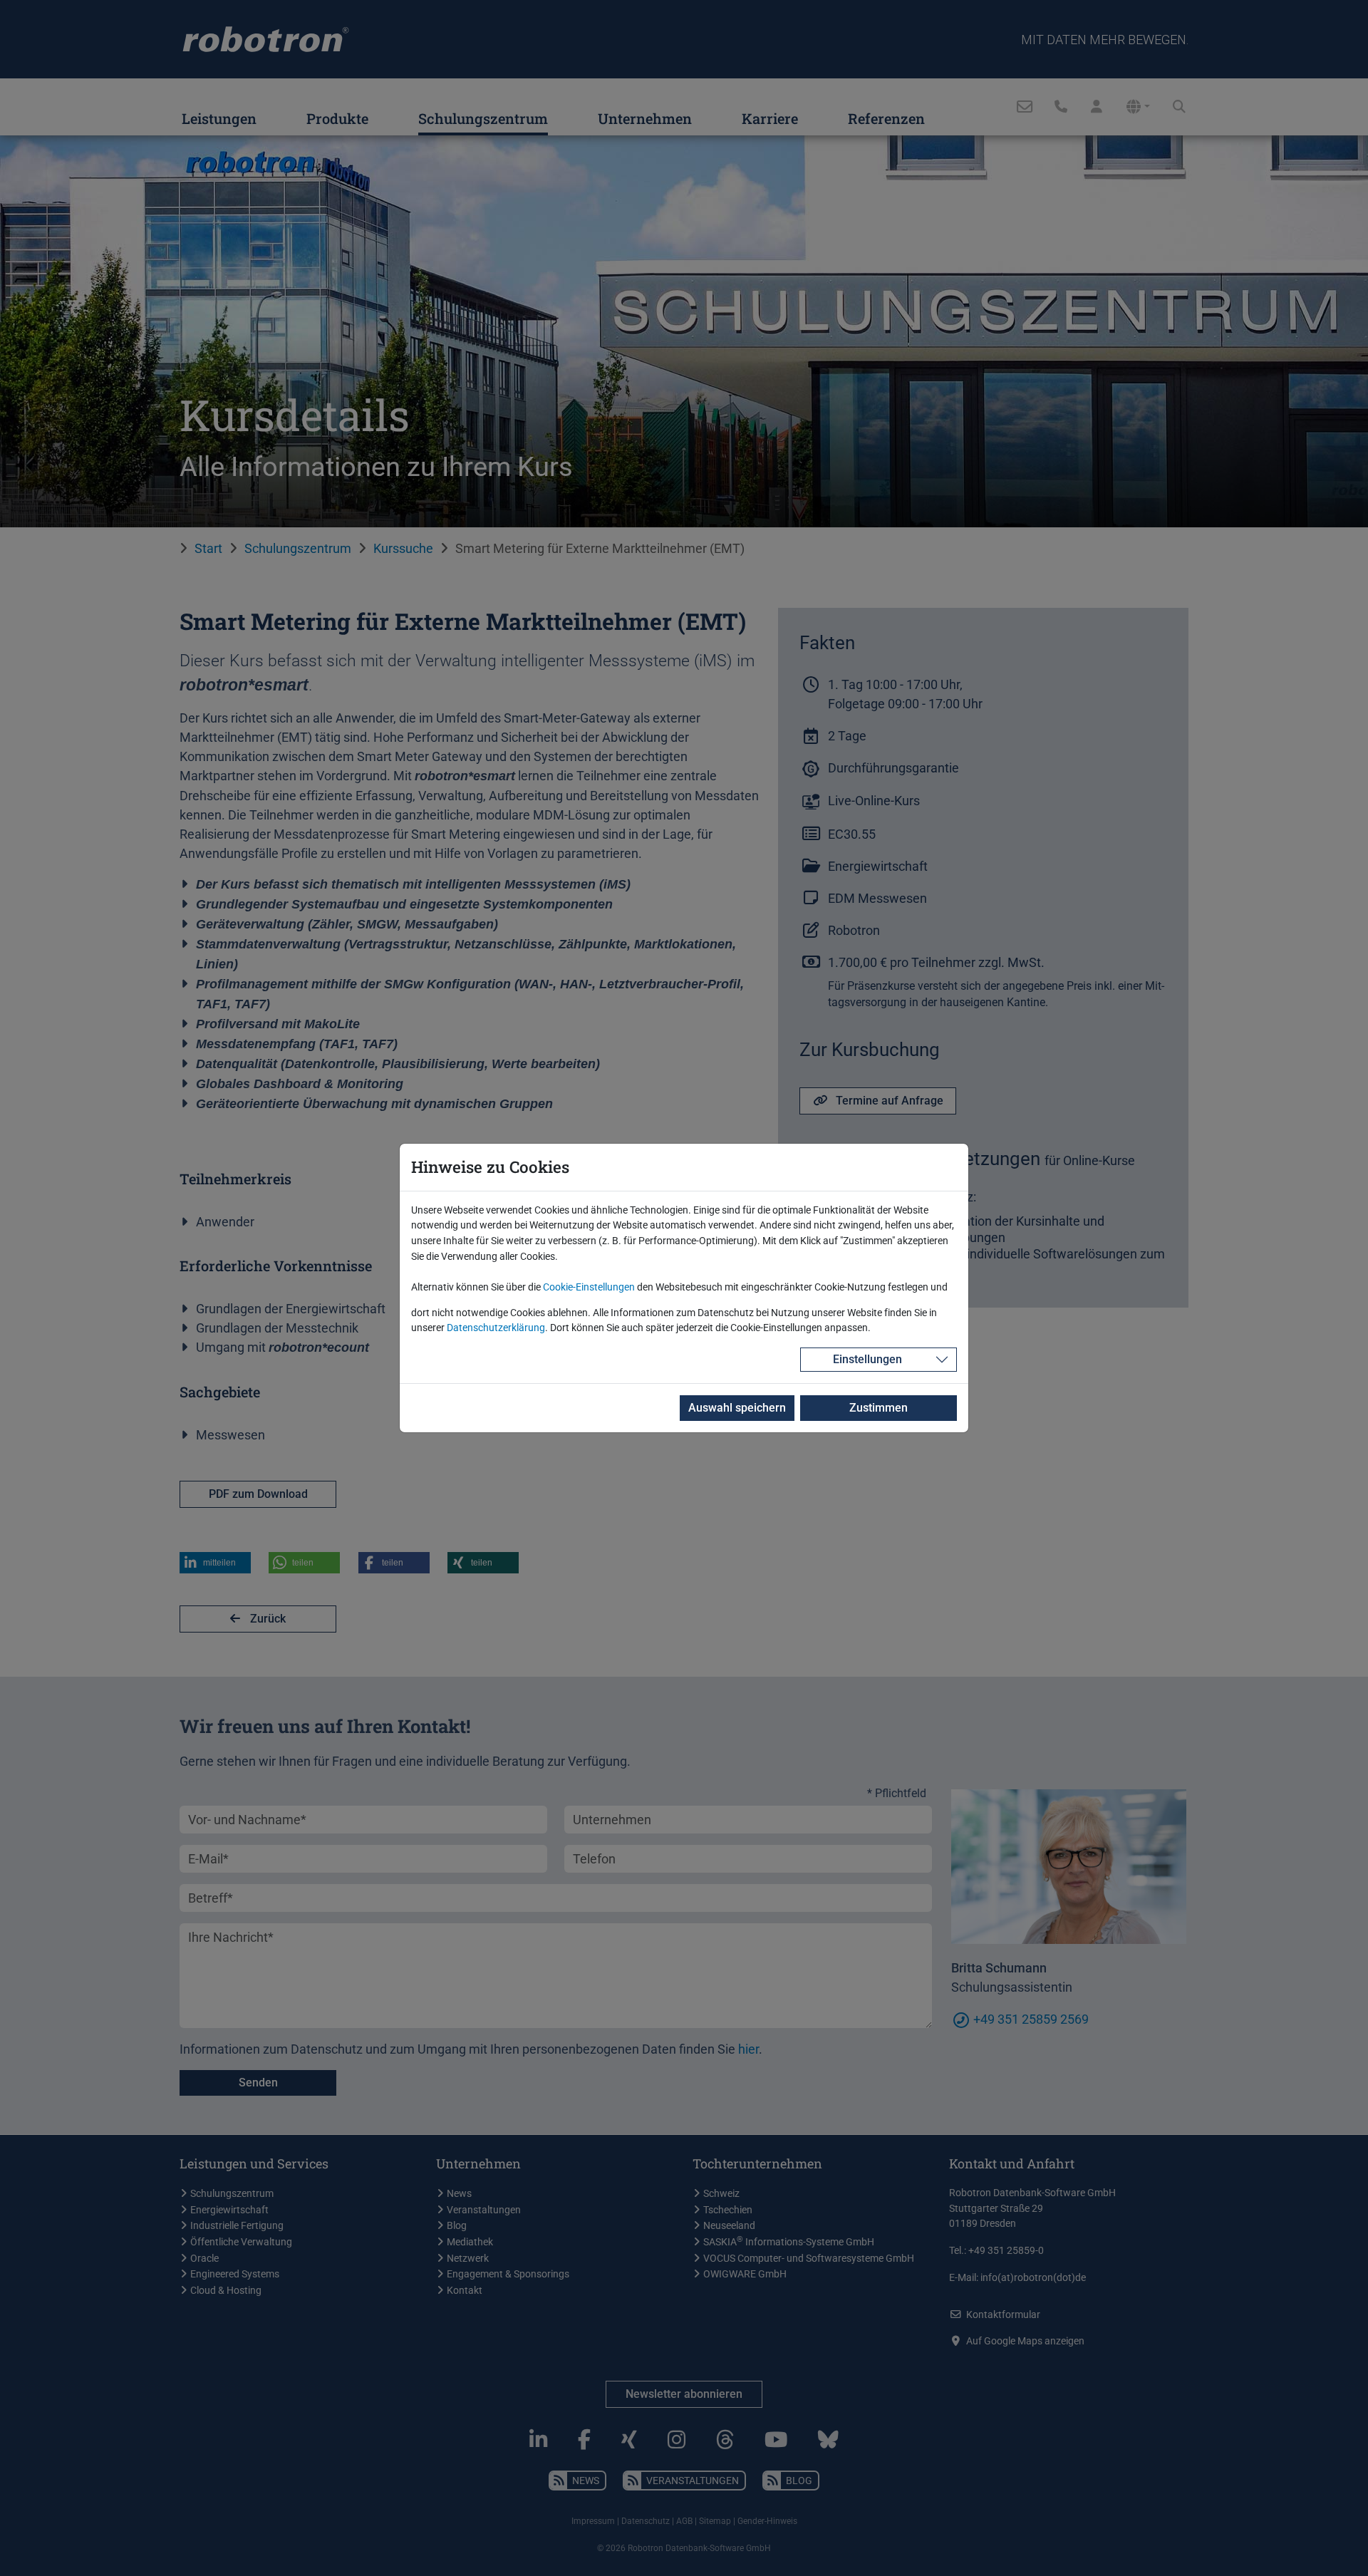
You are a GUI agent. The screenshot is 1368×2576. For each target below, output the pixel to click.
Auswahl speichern (737, 1408)
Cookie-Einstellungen (589, 1287)
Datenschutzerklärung (496, 1328)
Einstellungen (867, 1359)
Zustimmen (879, 1408)
